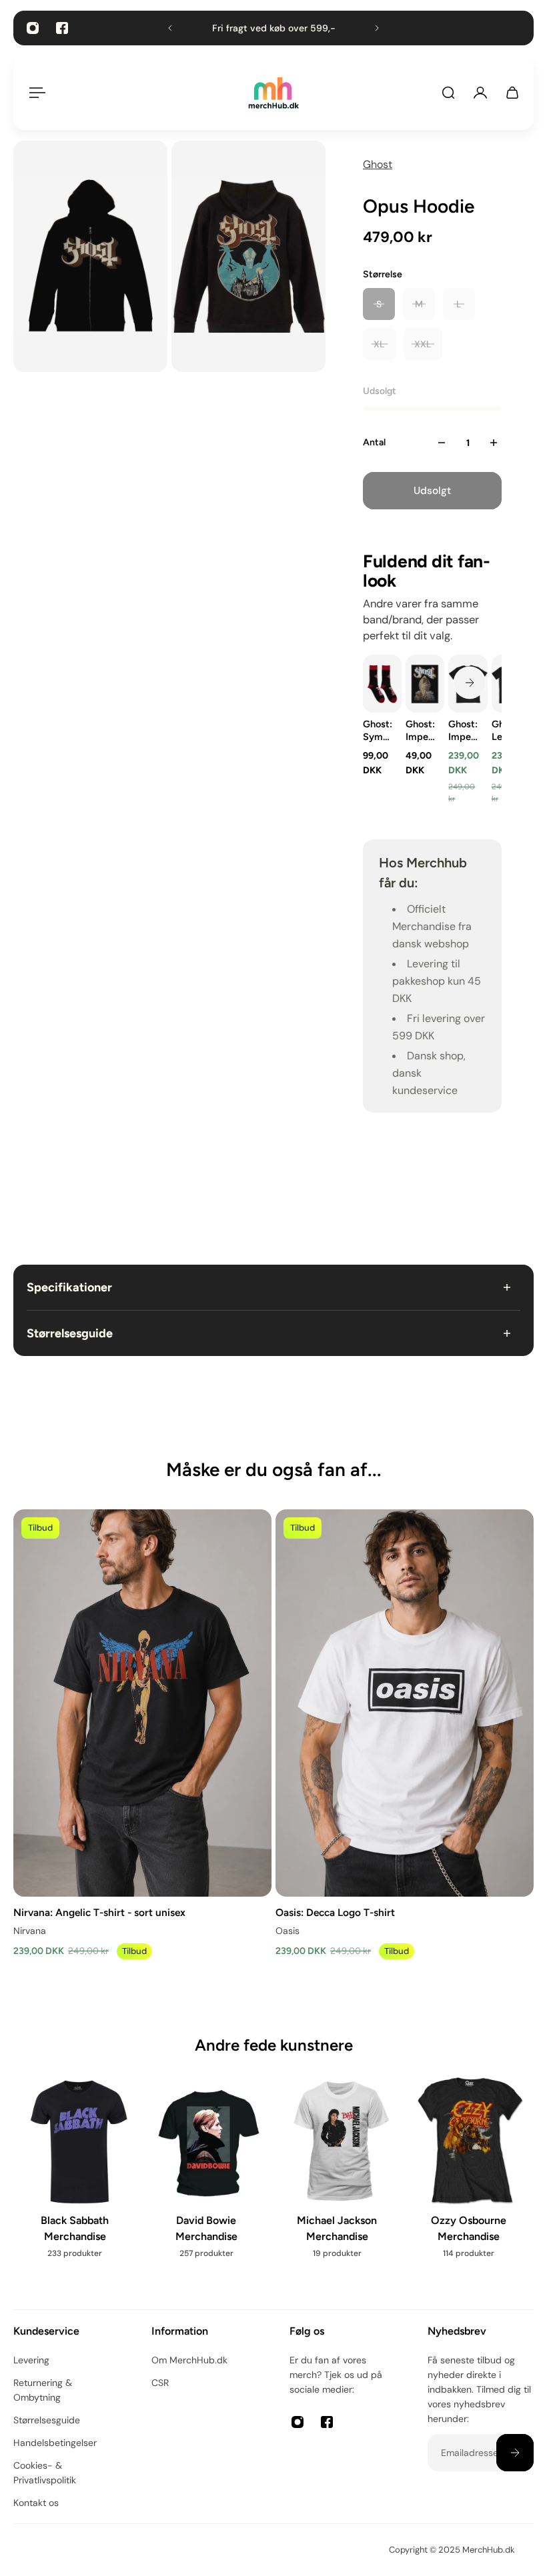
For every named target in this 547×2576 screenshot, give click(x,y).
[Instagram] (33, 28)
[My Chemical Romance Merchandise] (77, 2176)
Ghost (378, 164)
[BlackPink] (339, 2182)
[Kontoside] (480, 93)
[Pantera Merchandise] (208, 2182)
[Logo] (273, 93)
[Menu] (35, 93)
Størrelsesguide (70, 1333)
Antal (374, 442)
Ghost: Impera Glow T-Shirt (464, 731)
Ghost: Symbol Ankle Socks (378, 731)
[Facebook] (62, 28)
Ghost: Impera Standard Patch (421, 731)
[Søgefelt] (448, 93)
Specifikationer (69, 1287)
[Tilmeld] (515, 2453)
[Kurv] (512, 93)
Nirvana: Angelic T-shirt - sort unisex (99, 1912)
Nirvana (30, 1931)
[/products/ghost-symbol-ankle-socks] (382, 684)
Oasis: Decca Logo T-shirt (335, 1912)
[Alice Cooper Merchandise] (471, 2190)
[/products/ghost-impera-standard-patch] (425, 684)
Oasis (288, 1931)
